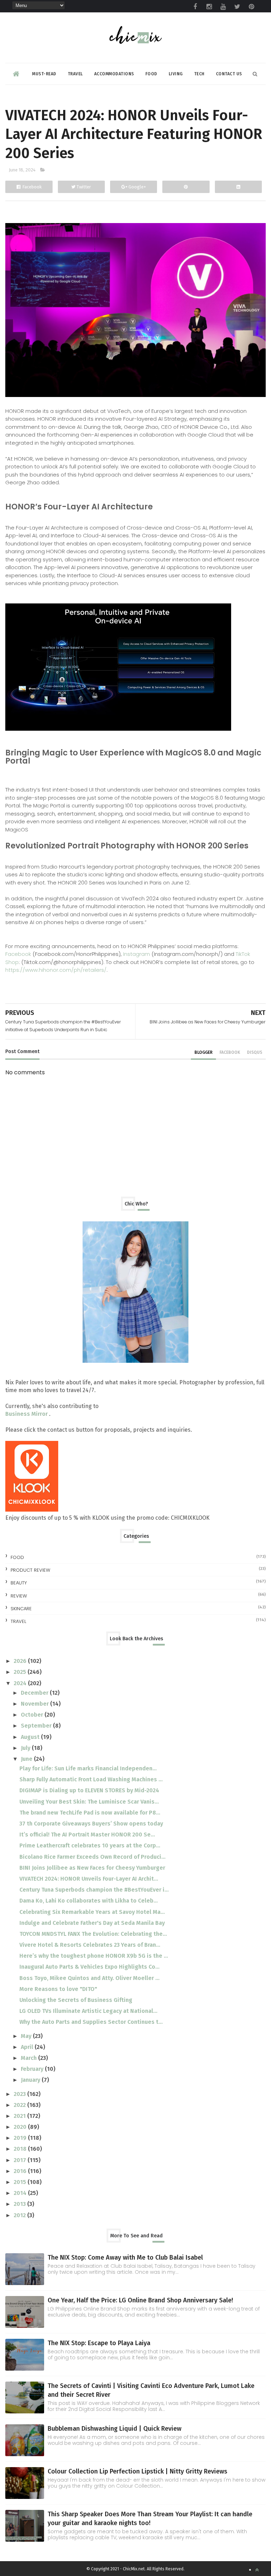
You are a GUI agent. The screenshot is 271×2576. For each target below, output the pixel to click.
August (31, 1737)
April (28, 2047)
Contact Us (229, 74)
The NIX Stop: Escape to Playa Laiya (99, 2343)
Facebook (18, 954)
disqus (255, 1052)
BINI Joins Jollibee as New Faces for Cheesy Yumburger (92, 1868)
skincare (21, 1609)
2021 (20, 2116)
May (27, 2036)
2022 (20, 2105)
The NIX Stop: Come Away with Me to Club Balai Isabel (125, 2257)
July (26, 1748)
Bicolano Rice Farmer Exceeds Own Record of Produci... (92, 1857)
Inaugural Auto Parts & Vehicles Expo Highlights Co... (89, 1967)
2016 (21, 2171)
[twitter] (237, 7)
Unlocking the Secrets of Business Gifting (76, 2000)
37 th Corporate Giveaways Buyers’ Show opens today (91, 1824)
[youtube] (223, 7)
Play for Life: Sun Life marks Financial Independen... (88, 1768)
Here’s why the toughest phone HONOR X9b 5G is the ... (94, 1956)
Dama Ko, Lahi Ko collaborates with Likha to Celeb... (89, 1901)
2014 (21, 2193)
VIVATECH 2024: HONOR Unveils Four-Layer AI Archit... (89, 1879)
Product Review (30, 1570)
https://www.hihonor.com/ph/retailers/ (56, 970)
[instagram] (209, 7)
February (33, 2069)
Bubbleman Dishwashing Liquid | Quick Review (115, 2429)
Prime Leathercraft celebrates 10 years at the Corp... (90, 1845)
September (37, 1726)
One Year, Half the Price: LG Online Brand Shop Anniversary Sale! (140, 2300)
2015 (21, 2182)
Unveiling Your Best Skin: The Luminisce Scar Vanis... (89, 1802)
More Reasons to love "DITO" (58, 1989)
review (19, 1596)
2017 (21, 2160)
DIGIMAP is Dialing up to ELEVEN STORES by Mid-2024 (89, 1790)
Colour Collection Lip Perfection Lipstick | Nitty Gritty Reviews (137, 2471)
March (29, 2058)
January (31, 2080)
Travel (75, 74)
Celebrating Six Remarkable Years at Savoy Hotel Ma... (92, 1912)
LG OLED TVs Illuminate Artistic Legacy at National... (88, 2011)
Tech (199, 74)
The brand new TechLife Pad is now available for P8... (90, 1813)
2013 (20, 2204)
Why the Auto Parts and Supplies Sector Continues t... (91, 2022)
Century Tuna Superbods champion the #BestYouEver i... (94, 1890)
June (27, 1759)
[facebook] (195, 7)
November (35, 1704)
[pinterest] (252, 7)
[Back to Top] (257, 2570)
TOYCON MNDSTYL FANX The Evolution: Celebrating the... (93, 1934)
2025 (21, 1672)
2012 (20, 2215)
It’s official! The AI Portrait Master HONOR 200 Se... (87, 1835)
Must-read (44, 74)
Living (176, 74)
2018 (21, 2149)
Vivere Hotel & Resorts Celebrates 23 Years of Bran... (90, 1945)
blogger (203, 1052)
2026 (21, 1661)
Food (151, 74)
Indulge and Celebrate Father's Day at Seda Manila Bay (92, 1923)
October (33, 1715)
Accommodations (114, 74)
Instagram (137, 954)
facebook (230, 1052)
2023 (20, 2094)
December (35, 1693)
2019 (21, 2138)
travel (18, 1621)
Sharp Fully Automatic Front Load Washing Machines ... (91, 1779)
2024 (21, 1683)
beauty (19, 1583)
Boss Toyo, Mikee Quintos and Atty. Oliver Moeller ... (89, 1978)
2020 (21, 2127)
